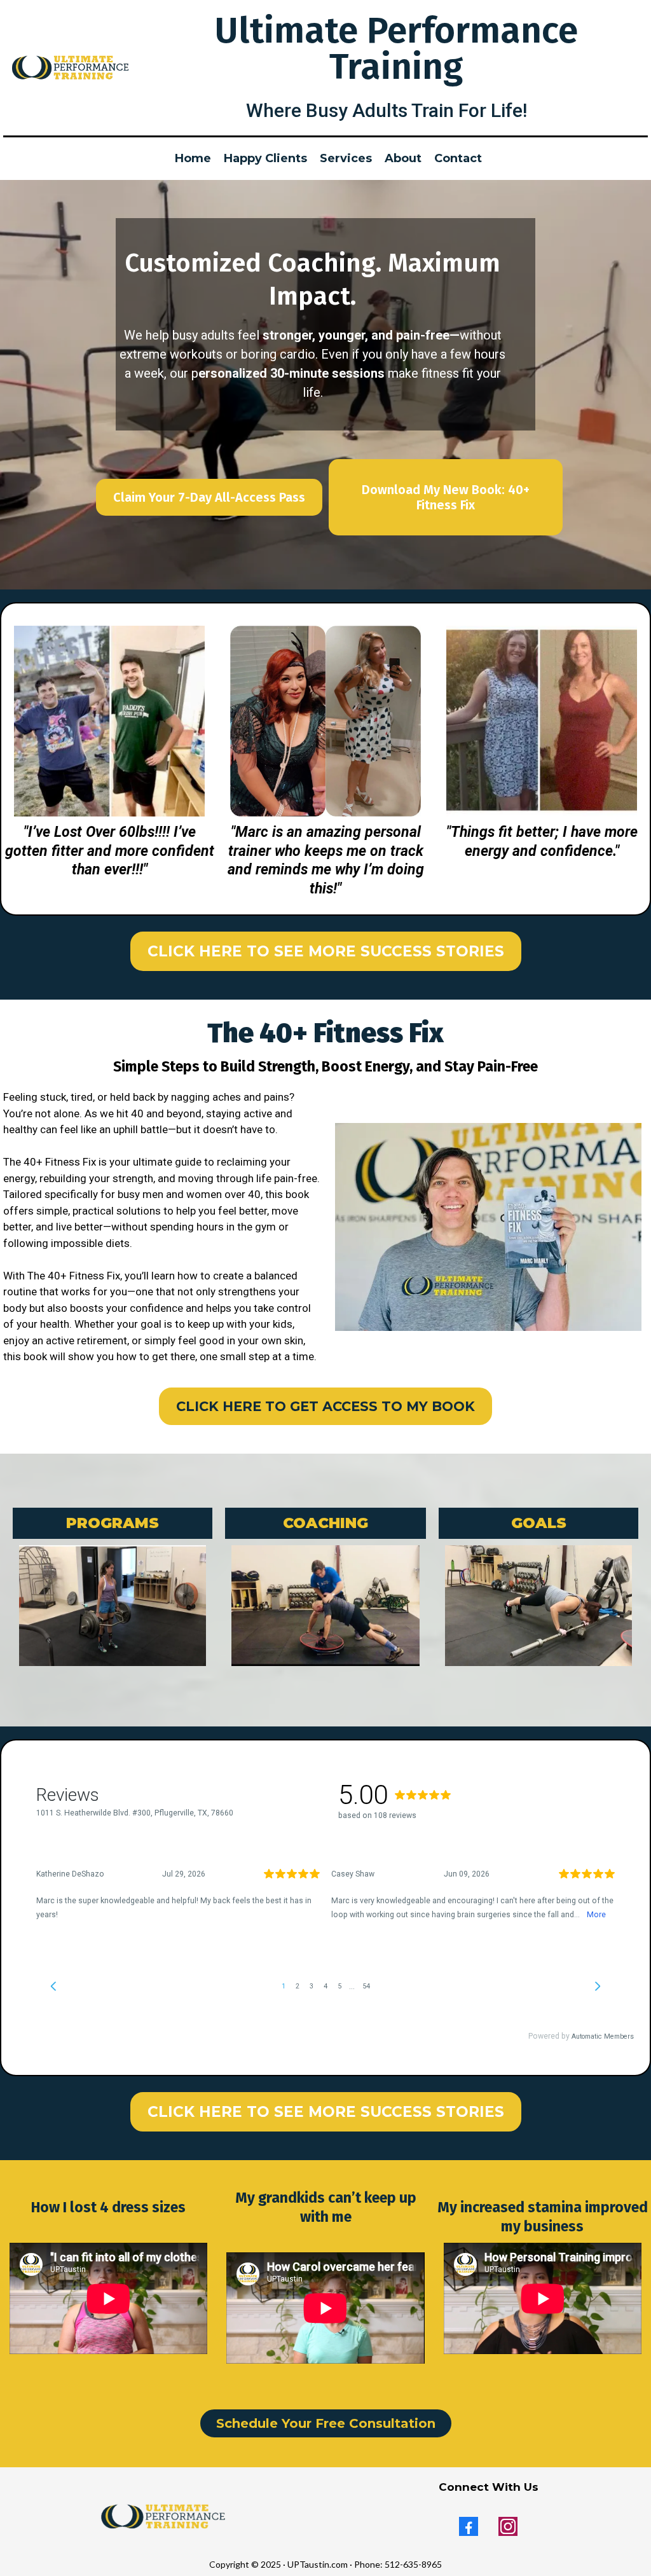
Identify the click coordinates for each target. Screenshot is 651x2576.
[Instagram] (508, 2526)
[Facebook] (469, 2526)
